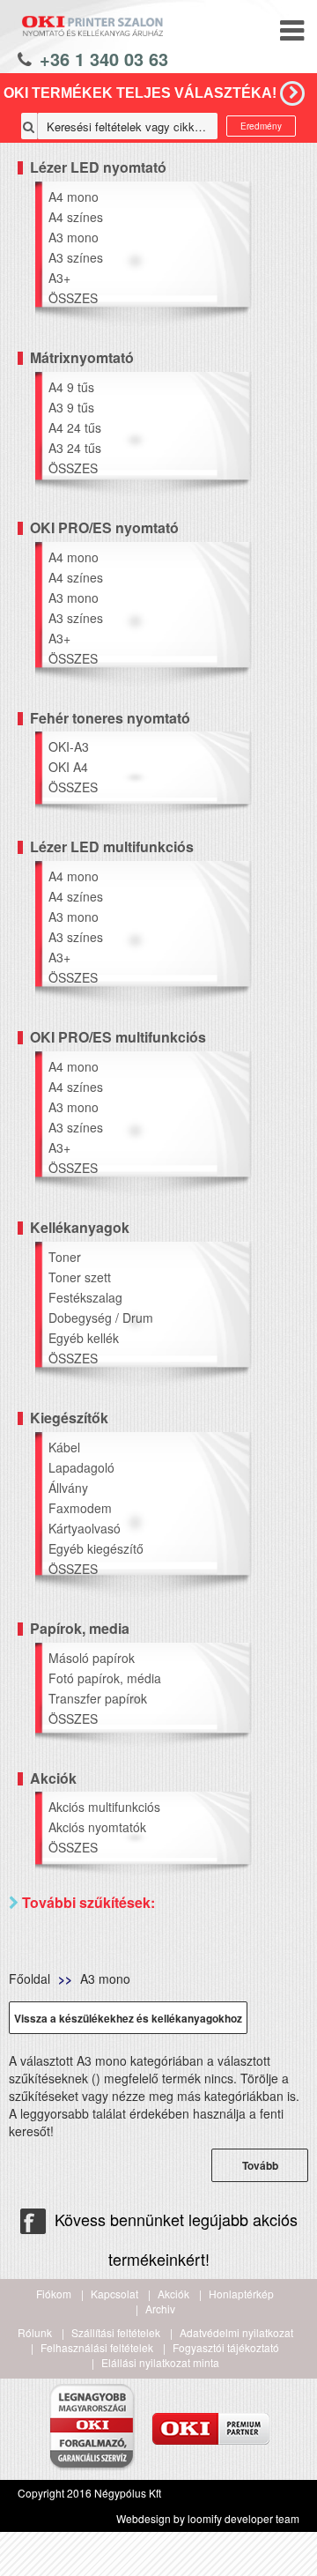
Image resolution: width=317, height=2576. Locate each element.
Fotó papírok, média (105, 1678)
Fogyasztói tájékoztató (226, 2347)
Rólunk (35, 2332)
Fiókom (54, 2294)
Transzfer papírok (98, 1698)
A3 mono (74, 237)
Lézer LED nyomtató (98, 167)
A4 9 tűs (71, 387)
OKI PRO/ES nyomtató (104, 527)
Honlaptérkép (241, 2294)
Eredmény (261, 126)
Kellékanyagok (80, 1227)
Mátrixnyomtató (82, 357)
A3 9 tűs (71, 407)
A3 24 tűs (75, 448)
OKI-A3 (69, 746)
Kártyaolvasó (85, 1528)
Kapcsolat (114, 2294)
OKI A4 (68, 767)
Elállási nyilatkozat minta (160, 2362)
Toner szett (80, 1277)
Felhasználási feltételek (97, 2347)
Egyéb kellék (84, 1338)
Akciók (53, 1778)
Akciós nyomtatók (97, 1827)
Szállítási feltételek (116, 2332)
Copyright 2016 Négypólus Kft (89, 2493)
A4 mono (74, 197)
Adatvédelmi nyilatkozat (236, 2332)
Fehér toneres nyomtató (110, 718)
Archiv (160, 2309)
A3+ (59, 278)
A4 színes (76, 217)
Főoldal (29, 1978)
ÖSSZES (73, 298)
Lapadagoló (81, 1467)
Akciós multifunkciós (104, 1807)
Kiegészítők (69, 1418)
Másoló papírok (92, 1658)
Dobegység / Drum (101, 1318)
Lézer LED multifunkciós (112, 846)
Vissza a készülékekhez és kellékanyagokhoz (128, 2018)
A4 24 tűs (75, 427)
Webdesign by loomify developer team (208, 2518)
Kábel (64, 1447)
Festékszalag (85, 1297)
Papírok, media (80, 1628)
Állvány (68, 1488)
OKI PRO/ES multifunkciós (118, 1037)
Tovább (260, 2165)
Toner (65, 1257)
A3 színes (76, 257)
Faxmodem (80, 1508)
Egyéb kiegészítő (96, 1548)
